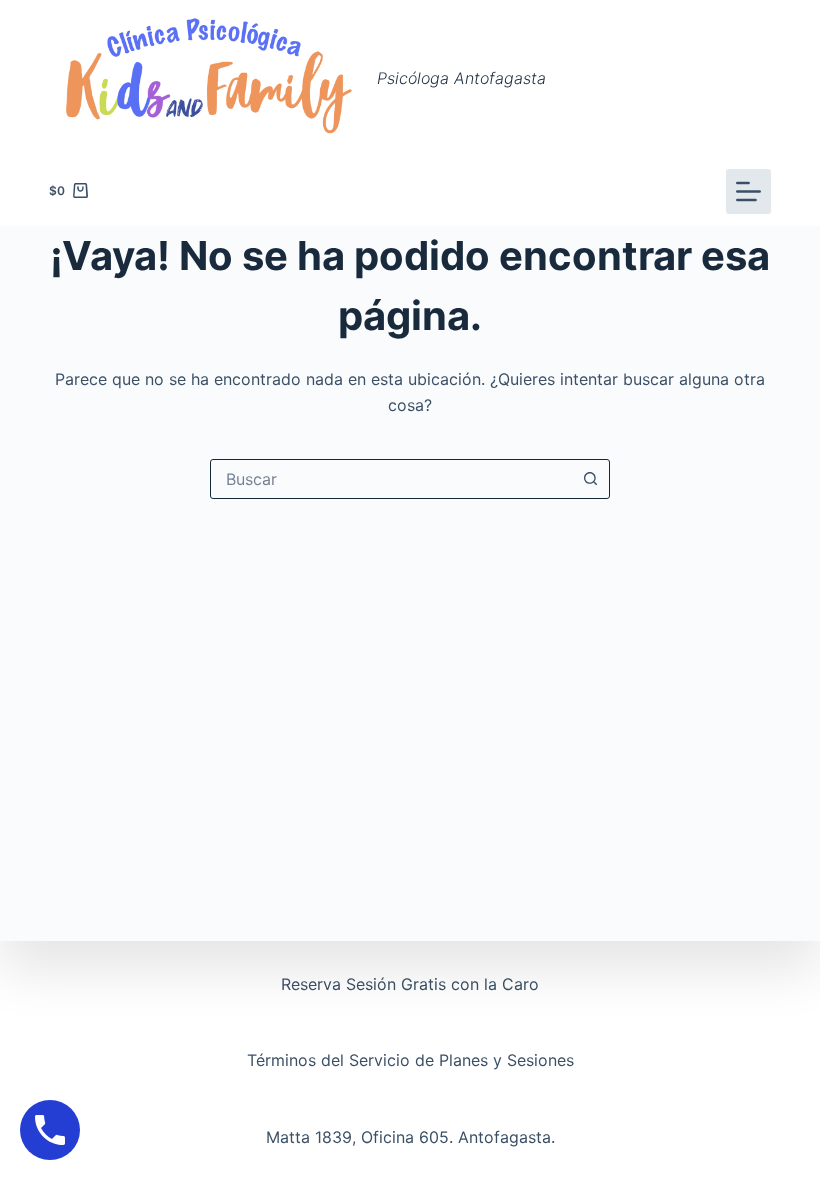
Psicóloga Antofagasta (461, 78)
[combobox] (391, 479)
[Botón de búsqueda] (590, 479)
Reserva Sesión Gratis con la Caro (410, 984)
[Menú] (748, 191)
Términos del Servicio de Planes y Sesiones (410, 1060)
